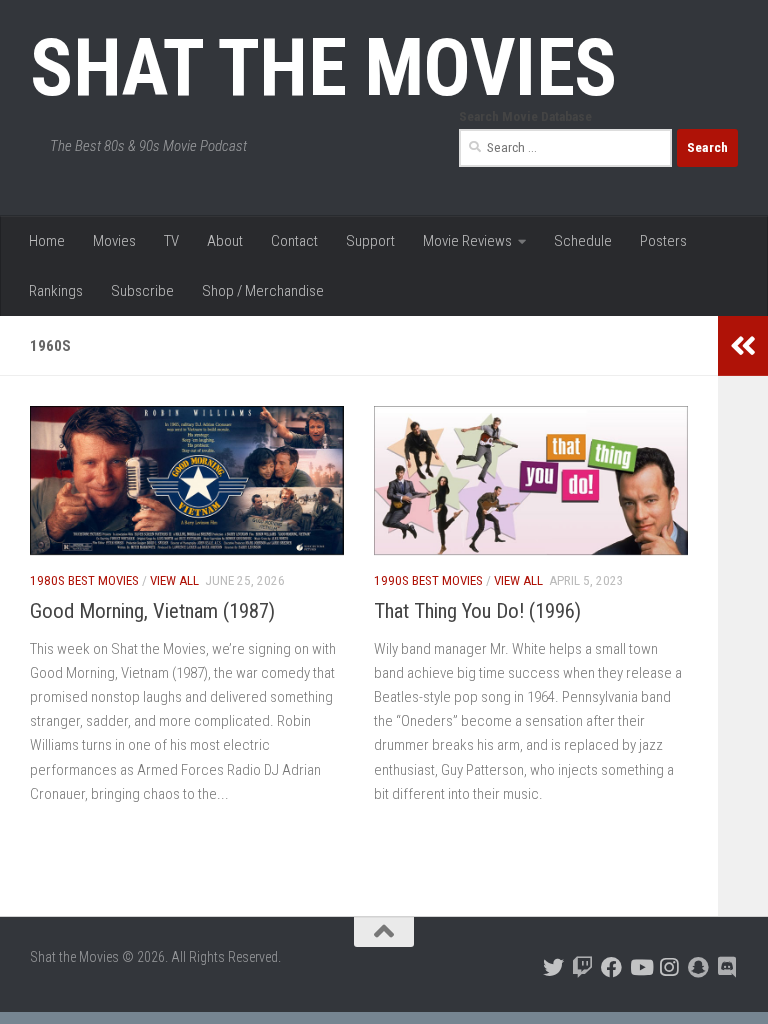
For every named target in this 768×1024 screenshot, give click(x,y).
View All (174, 580)
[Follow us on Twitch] (582, 967)
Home (47, 241)
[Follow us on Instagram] (669, 967)
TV (171, 241)
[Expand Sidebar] (743, 346)
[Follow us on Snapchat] (698, 967)
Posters (663, 241)
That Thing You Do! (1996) (477, 611)
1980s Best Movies (84, 580)
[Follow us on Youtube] (640, 967)
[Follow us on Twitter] (553, 967)
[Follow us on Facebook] (611, 967)
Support (370, 241)
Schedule (583, 241)
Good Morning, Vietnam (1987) (152, 611)
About (225, 241)
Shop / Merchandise (263, 291)
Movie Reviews (467, 241)
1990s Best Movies (428, 580)
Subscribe (142, 291)
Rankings (56, 291)
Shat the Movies (323, 68)
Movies (114, 241)
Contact (294, 241)
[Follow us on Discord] (727, 967)
